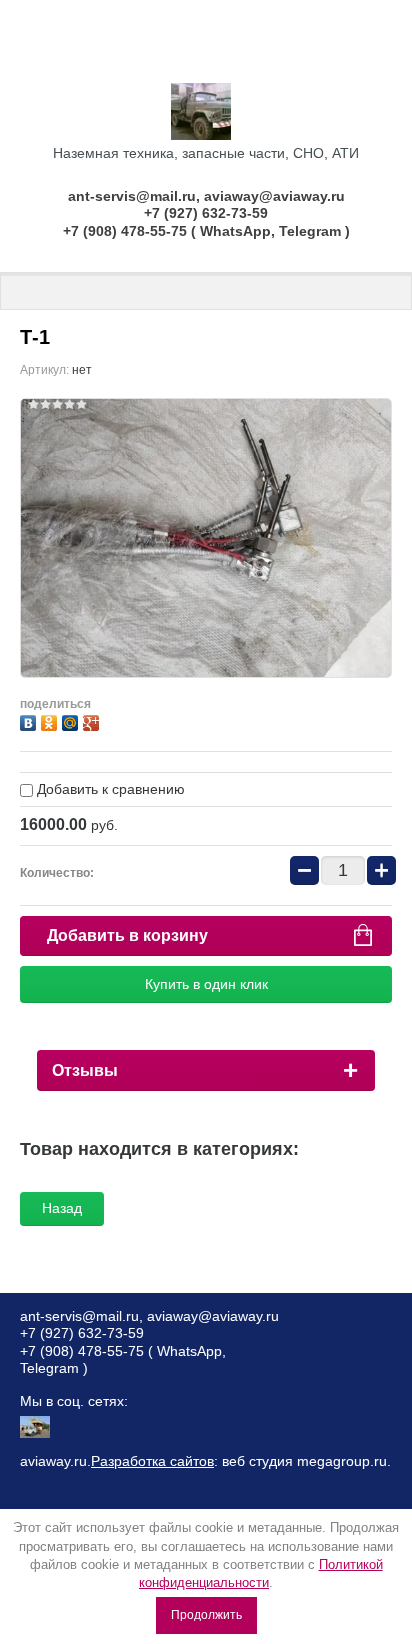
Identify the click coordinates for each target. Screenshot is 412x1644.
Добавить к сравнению (109, 789)
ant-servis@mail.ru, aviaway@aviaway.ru (206, 196)
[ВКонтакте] (30, 720)
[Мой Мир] (72, 720)
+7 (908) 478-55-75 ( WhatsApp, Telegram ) (206, 231)
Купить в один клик (206, 984)
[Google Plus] (93, 720)
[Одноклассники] (51, 720)
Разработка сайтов (152, 1461)
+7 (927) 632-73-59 (206, 213)
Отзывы (85, 1070)
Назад (62, 1208)
